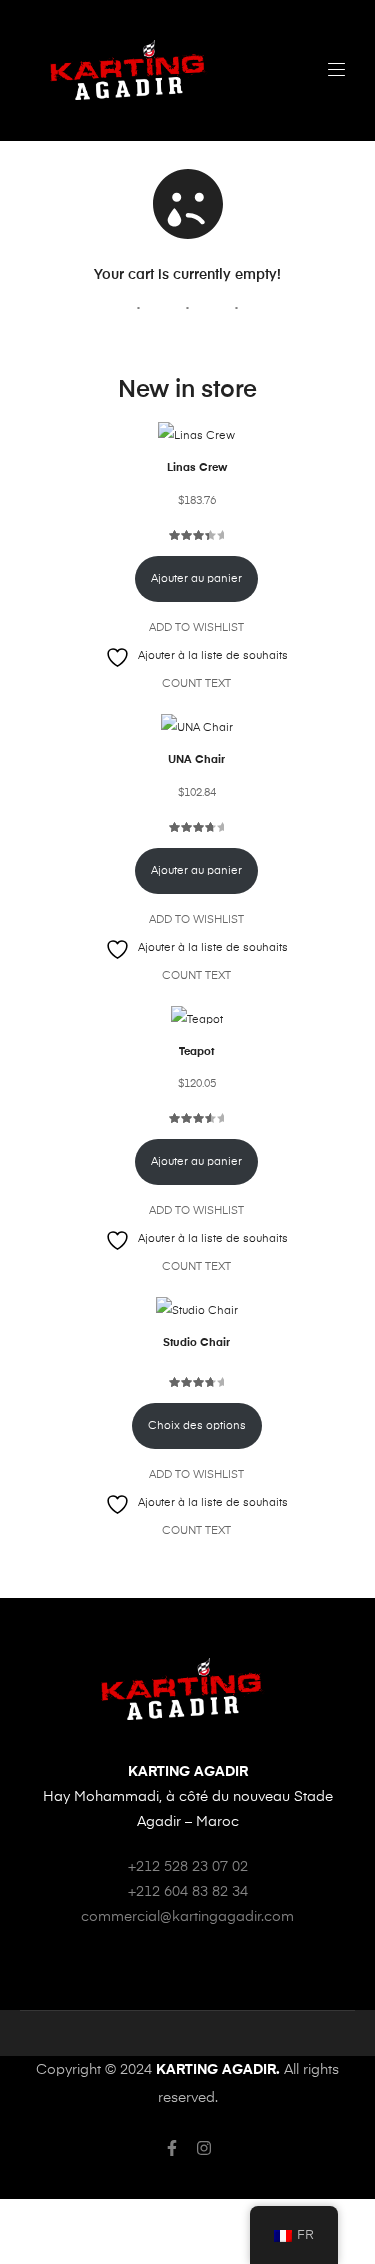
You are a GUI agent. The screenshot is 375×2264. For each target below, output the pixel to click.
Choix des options (197, 1426)
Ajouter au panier (196, 579)
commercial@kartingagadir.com (187, 1917)
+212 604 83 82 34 (188, 1892)
